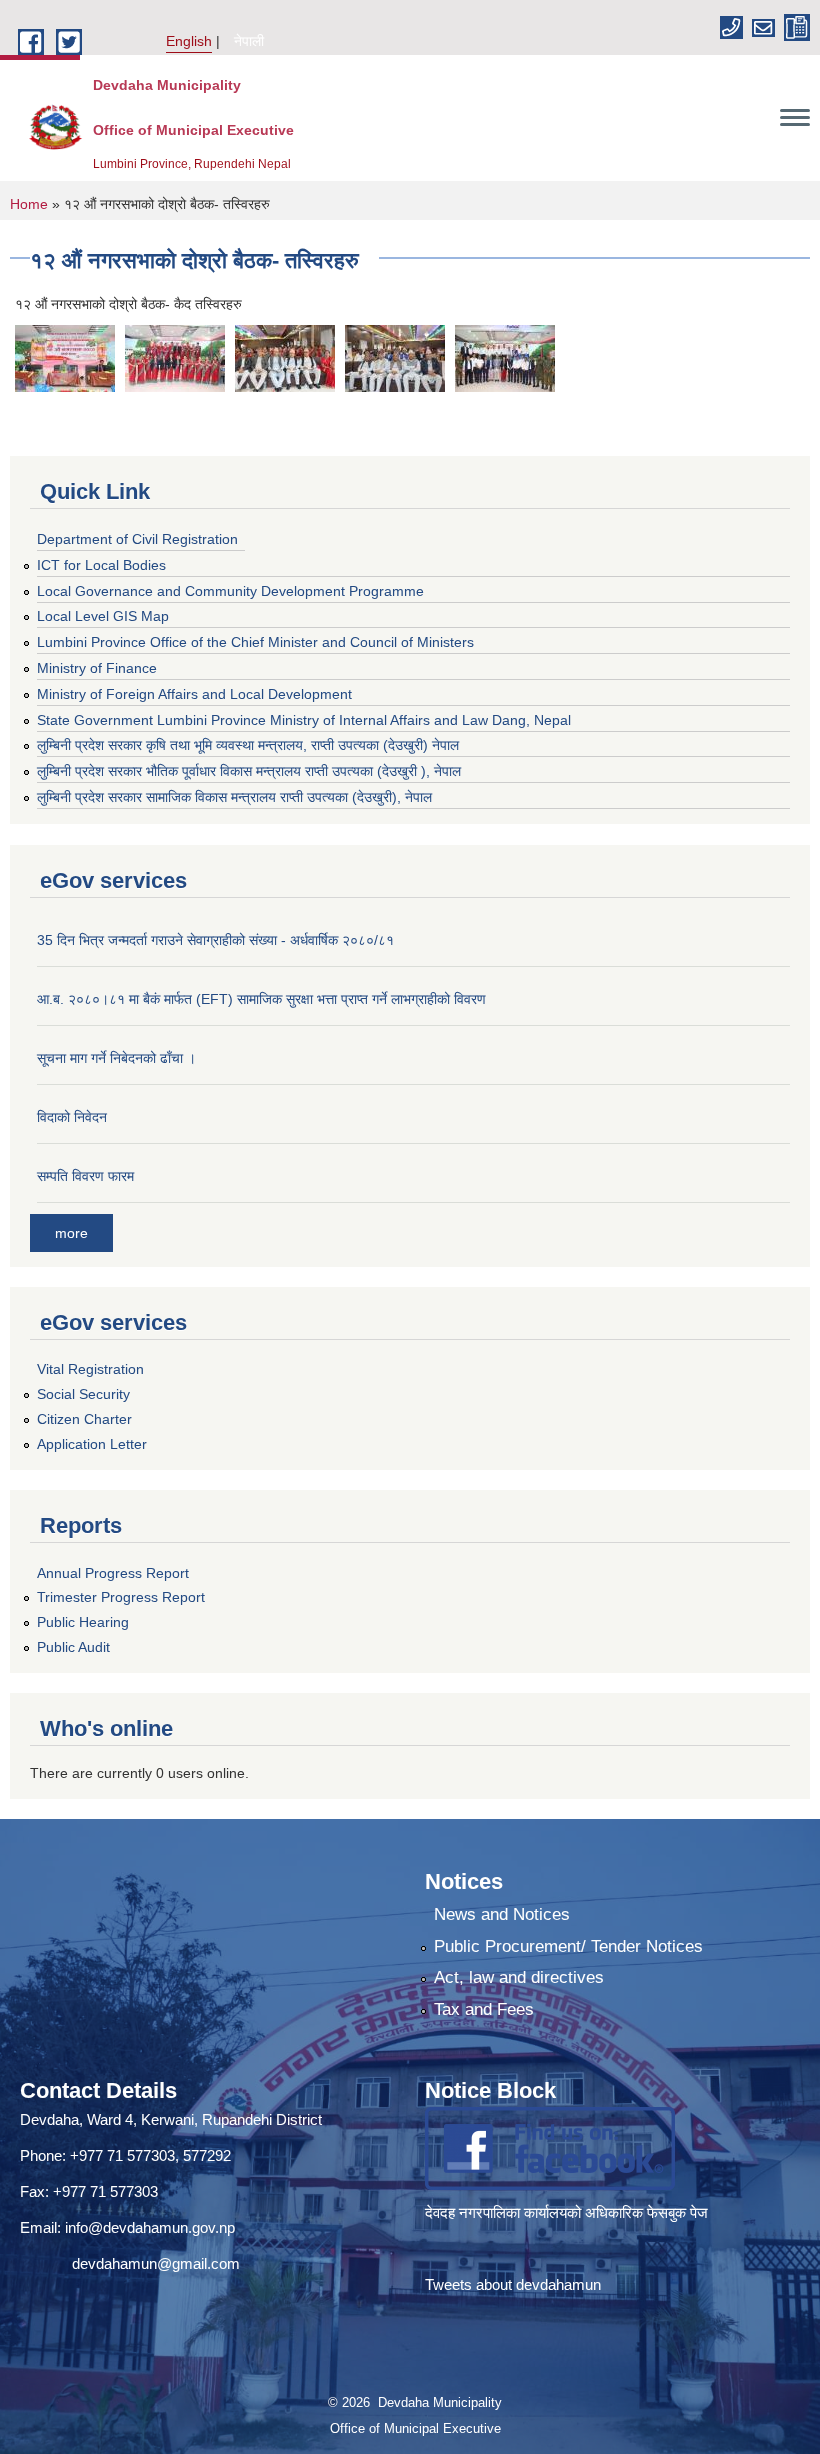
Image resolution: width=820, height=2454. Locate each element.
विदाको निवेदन (72, 1117)
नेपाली (249, 41)
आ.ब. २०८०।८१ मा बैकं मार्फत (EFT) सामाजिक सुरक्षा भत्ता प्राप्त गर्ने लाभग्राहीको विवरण (261, 999)
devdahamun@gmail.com (156, 2263)
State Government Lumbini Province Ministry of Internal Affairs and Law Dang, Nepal (304, 720)
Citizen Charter (84, 1419)
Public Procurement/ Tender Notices (568, 1946)
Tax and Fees (484, 2009)
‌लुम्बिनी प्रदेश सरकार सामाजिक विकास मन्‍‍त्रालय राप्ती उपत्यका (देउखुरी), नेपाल (234, 797)
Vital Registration (90, 1369)
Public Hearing (83, 1622)
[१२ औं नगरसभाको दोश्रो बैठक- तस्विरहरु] (65, 358)
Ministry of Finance (97, 668)
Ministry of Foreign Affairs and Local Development (194, 694)
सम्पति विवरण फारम (85, 1176)
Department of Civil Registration (137, 539)
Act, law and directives (519, 1977)
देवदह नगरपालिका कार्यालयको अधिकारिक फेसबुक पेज (568, 2212)
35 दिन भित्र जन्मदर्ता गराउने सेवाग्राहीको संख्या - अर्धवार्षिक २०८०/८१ (215, 940)
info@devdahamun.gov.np (150, 2227)
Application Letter (92, 1444)
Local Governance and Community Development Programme (230, 591)
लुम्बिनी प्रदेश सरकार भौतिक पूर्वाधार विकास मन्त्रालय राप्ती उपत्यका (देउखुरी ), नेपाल (249, 771)
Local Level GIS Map (103, 616)
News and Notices (502, 1914)
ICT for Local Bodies (101, 565)
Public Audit (73, 1647)
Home (29, 204)
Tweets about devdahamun (513, 2284)
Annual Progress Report (113, 1573)
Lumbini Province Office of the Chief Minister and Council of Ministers (255, 642)
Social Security (83, 1394)
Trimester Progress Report (121, 1597)
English (189, 41)
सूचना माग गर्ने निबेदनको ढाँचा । (116, 1058)
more (71, 1233)
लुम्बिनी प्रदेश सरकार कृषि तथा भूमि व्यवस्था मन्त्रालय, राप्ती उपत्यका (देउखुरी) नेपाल (248, 745)
